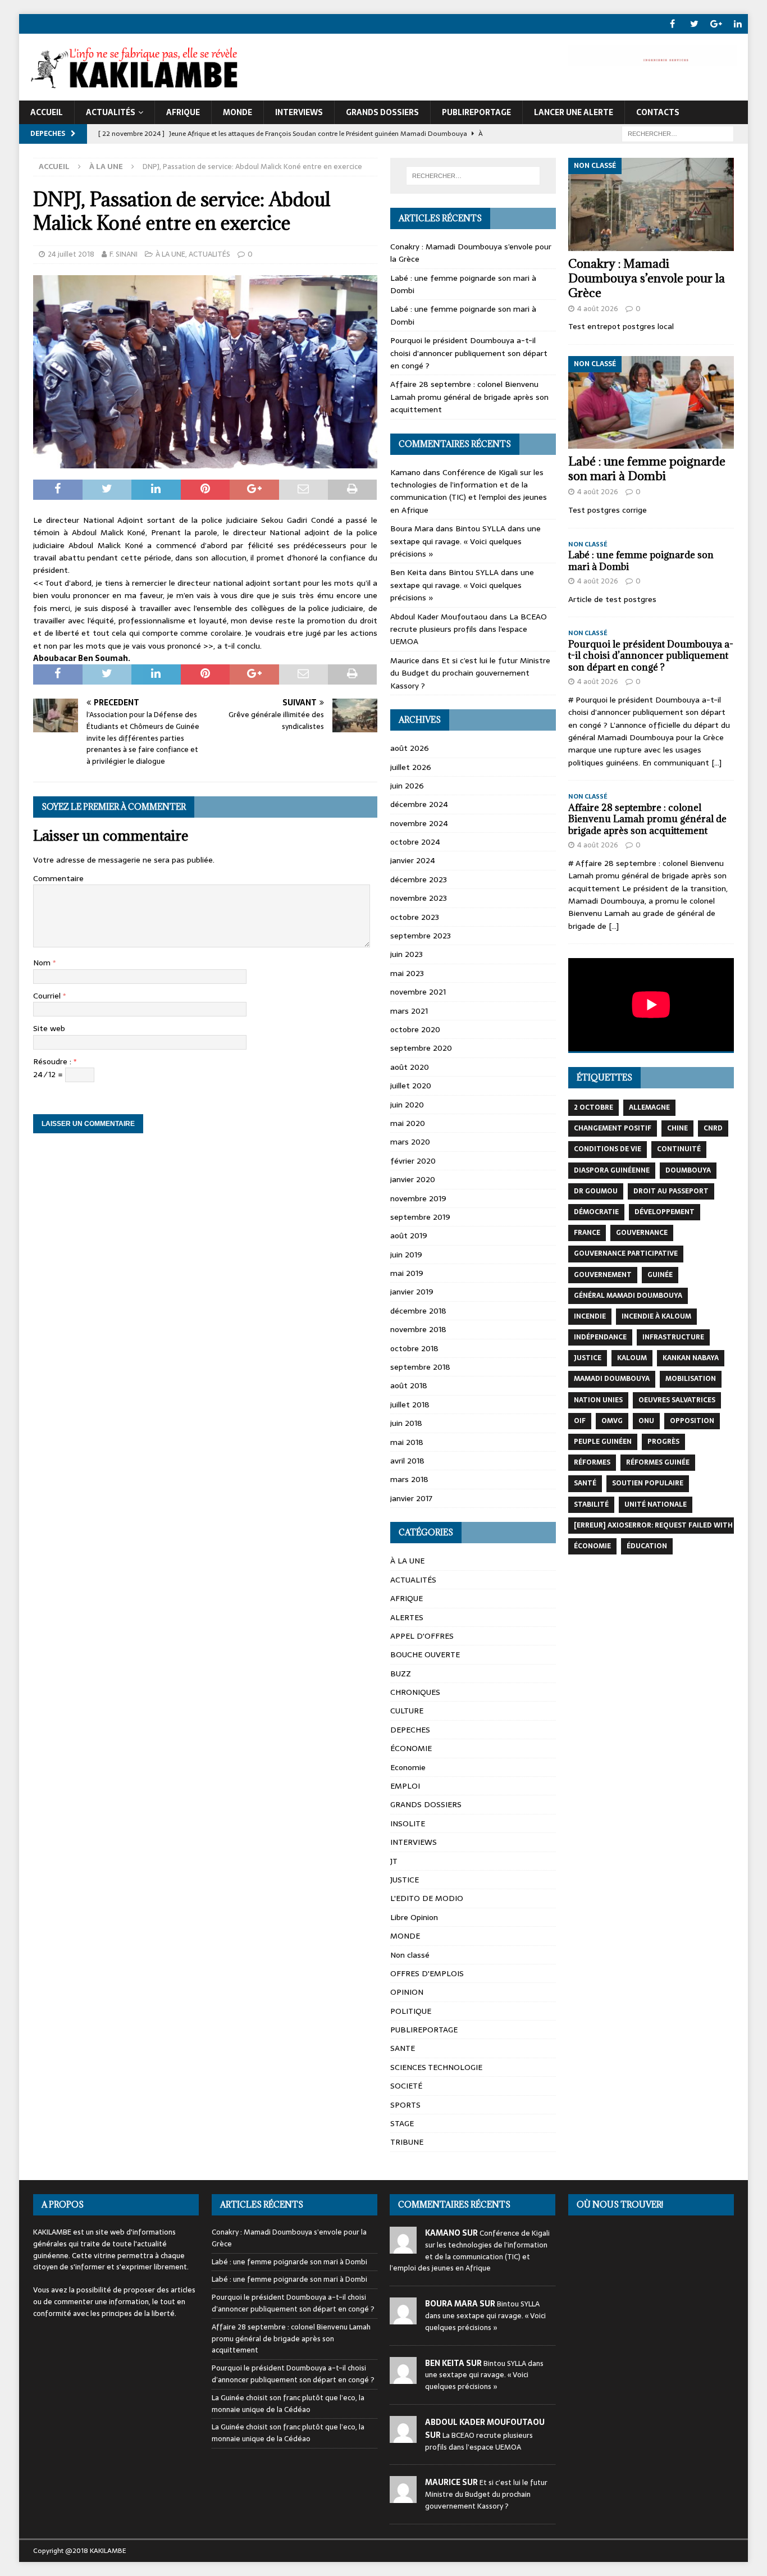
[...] (716, 763)
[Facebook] (672, 24)
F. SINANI (124, 254)
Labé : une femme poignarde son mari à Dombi (647, 469)
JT (394, 1861)
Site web (49, 1028)
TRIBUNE (407, 2142)
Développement (665, 1212)
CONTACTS (658, 112)
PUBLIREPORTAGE (476, 112)
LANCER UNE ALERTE (574, 112)
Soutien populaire (648, 1483)
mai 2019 (407, 1273)
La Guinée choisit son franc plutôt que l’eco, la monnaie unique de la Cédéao (288, 2404)
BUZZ (401, 1674)
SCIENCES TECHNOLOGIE (436, 2067)
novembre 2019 (418, 1198)
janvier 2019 (412, 1292)
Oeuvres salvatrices (677, 1400)
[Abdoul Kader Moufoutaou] (403, 2436)
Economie (408, 1767)
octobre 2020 (415, 1029)
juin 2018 (406, 1423)
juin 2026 (407, 786)
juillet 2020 (411, 1086)
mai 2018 (407, 1442)
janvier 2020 (413, 1179)
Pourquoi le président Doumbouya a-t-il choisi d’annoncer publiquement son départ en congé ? (469, 353)
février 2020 (413, 1161)
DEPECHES (410, 1730)
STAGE (402, 2123)
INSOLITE (408, 1823)
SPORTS (405, 2105)
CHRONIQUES (415, 1692)
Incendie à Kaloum (656, 1316)
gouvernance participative (626, 1253)
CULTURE (407, 1711)
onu (646, 1421)
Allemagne (649, 1107)
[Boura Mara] (403, 2318)
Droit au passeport (671, 1191)
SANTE (403, 2048)
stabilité (591, 1504)
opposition (692, 1421)
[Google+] (716, 24)
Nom (43, 963)
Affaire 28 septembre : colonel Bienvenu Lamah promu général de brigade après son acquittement (469, 397)
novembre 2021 (418, 992)
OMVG (612, 1421)
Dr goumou (596, 1191)
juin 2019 (406, 1255)
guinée (660, 1275)
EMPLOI (405, 1786)
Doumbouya (688, 1170)
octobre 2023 (415, 917)
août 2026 (410, 748)
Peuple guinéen (603, 1442)
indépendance (600, 1337)
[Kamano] (403, 2247)
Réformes (592, 1462)
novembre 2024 (419, 823)
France (587, 1233)
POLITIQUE (411, 2011)
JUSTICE (405, 1880)
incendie (590, 1316)
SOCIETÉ (406, 2086)
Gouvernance (642, 1233)
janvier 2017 (411, 1498)
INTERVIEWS (299, 112)
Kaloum (632, 1358)
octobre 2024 (415, 842)
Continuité (679, 1149)
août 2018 (409, 1385)
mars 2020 (410, 1142)
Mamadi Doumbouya (612, 1379)
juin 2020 (407, 1105)
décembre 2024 (419, 804)
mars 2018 (409, 1479)
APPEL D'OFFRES (422, 1636)
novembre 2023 (419, 898)
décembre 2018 (418, 1311)
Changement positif (613, 1128)
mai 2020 (408, 1123)
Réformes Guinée (658, 1462)
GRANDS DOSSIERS (382, 112)
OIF (580, 1421)
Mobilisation (691, 1379)
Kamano (405, 472)
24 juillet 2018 (71, 254)
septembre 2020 (421, 1048)
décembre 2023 (419, 879)
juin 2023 (407, 954)
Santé (585, 1483)
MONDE (238, 112)
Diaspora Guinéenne (612, 1170)
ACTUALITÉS (111, 112)
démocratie (596, 1212)
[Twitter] (694, 24)
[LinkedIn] (738, 24)
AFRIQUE (183, 112)
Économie (592, 1546)
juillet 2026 (411, 767)
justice (588, 1358)
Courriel (48, 996)
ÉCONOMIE (411, 1748)
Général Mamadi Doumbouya (628, 1296)
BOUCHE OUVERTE (425, 1654)
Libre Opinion (414, 1917)
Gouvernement (603, 1275)
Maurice (405, 660)
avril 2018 (407, 1461)
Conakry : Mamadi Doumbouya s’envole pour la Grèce (647, 278)
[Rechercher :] (678, 133)
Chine (677, 1128)
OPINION (407, 1992)
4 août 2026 (598, 309)
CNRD (713, 1128)
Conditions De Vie (608, 1149)
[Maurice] (403, 2497)
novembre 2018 (418, 1329)
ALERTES (407, 1617)
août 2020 (410, 1067)
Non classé (410, 1955)
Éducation (647, 1546)
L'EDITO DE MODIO (427, 1898)
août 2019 (409, 1235)
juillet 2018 (410, 1405)
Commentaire (58, 878)
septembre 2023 (421, 936)
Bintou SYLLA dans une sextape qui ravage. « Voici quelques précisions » (465, 541)
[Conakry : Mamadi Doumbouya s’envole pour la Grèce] (651, 204)
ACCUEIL (47, 112)
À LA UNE (170, 254)
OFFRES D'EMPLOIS (427, 1973)
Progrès (663, 1442)
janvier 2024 (413, 860)
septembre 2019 (420, 1217)
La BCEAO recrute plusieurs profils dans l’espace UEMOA (469, 629)
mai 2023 (407, 973)
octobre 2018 (414, 1348)
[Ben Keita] (403, 2377)
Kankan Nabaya (691, 1358)
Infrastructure (673, 1337)
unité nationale (656, 1504)
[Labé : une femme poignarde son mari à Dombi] (651, 403)
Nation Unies (598, 1400)
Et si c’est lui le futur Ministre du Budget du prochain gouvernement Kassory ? (470, 673)
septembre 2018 (420, 1367)
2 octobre (593, 1107)
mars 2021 (409, 1011)
